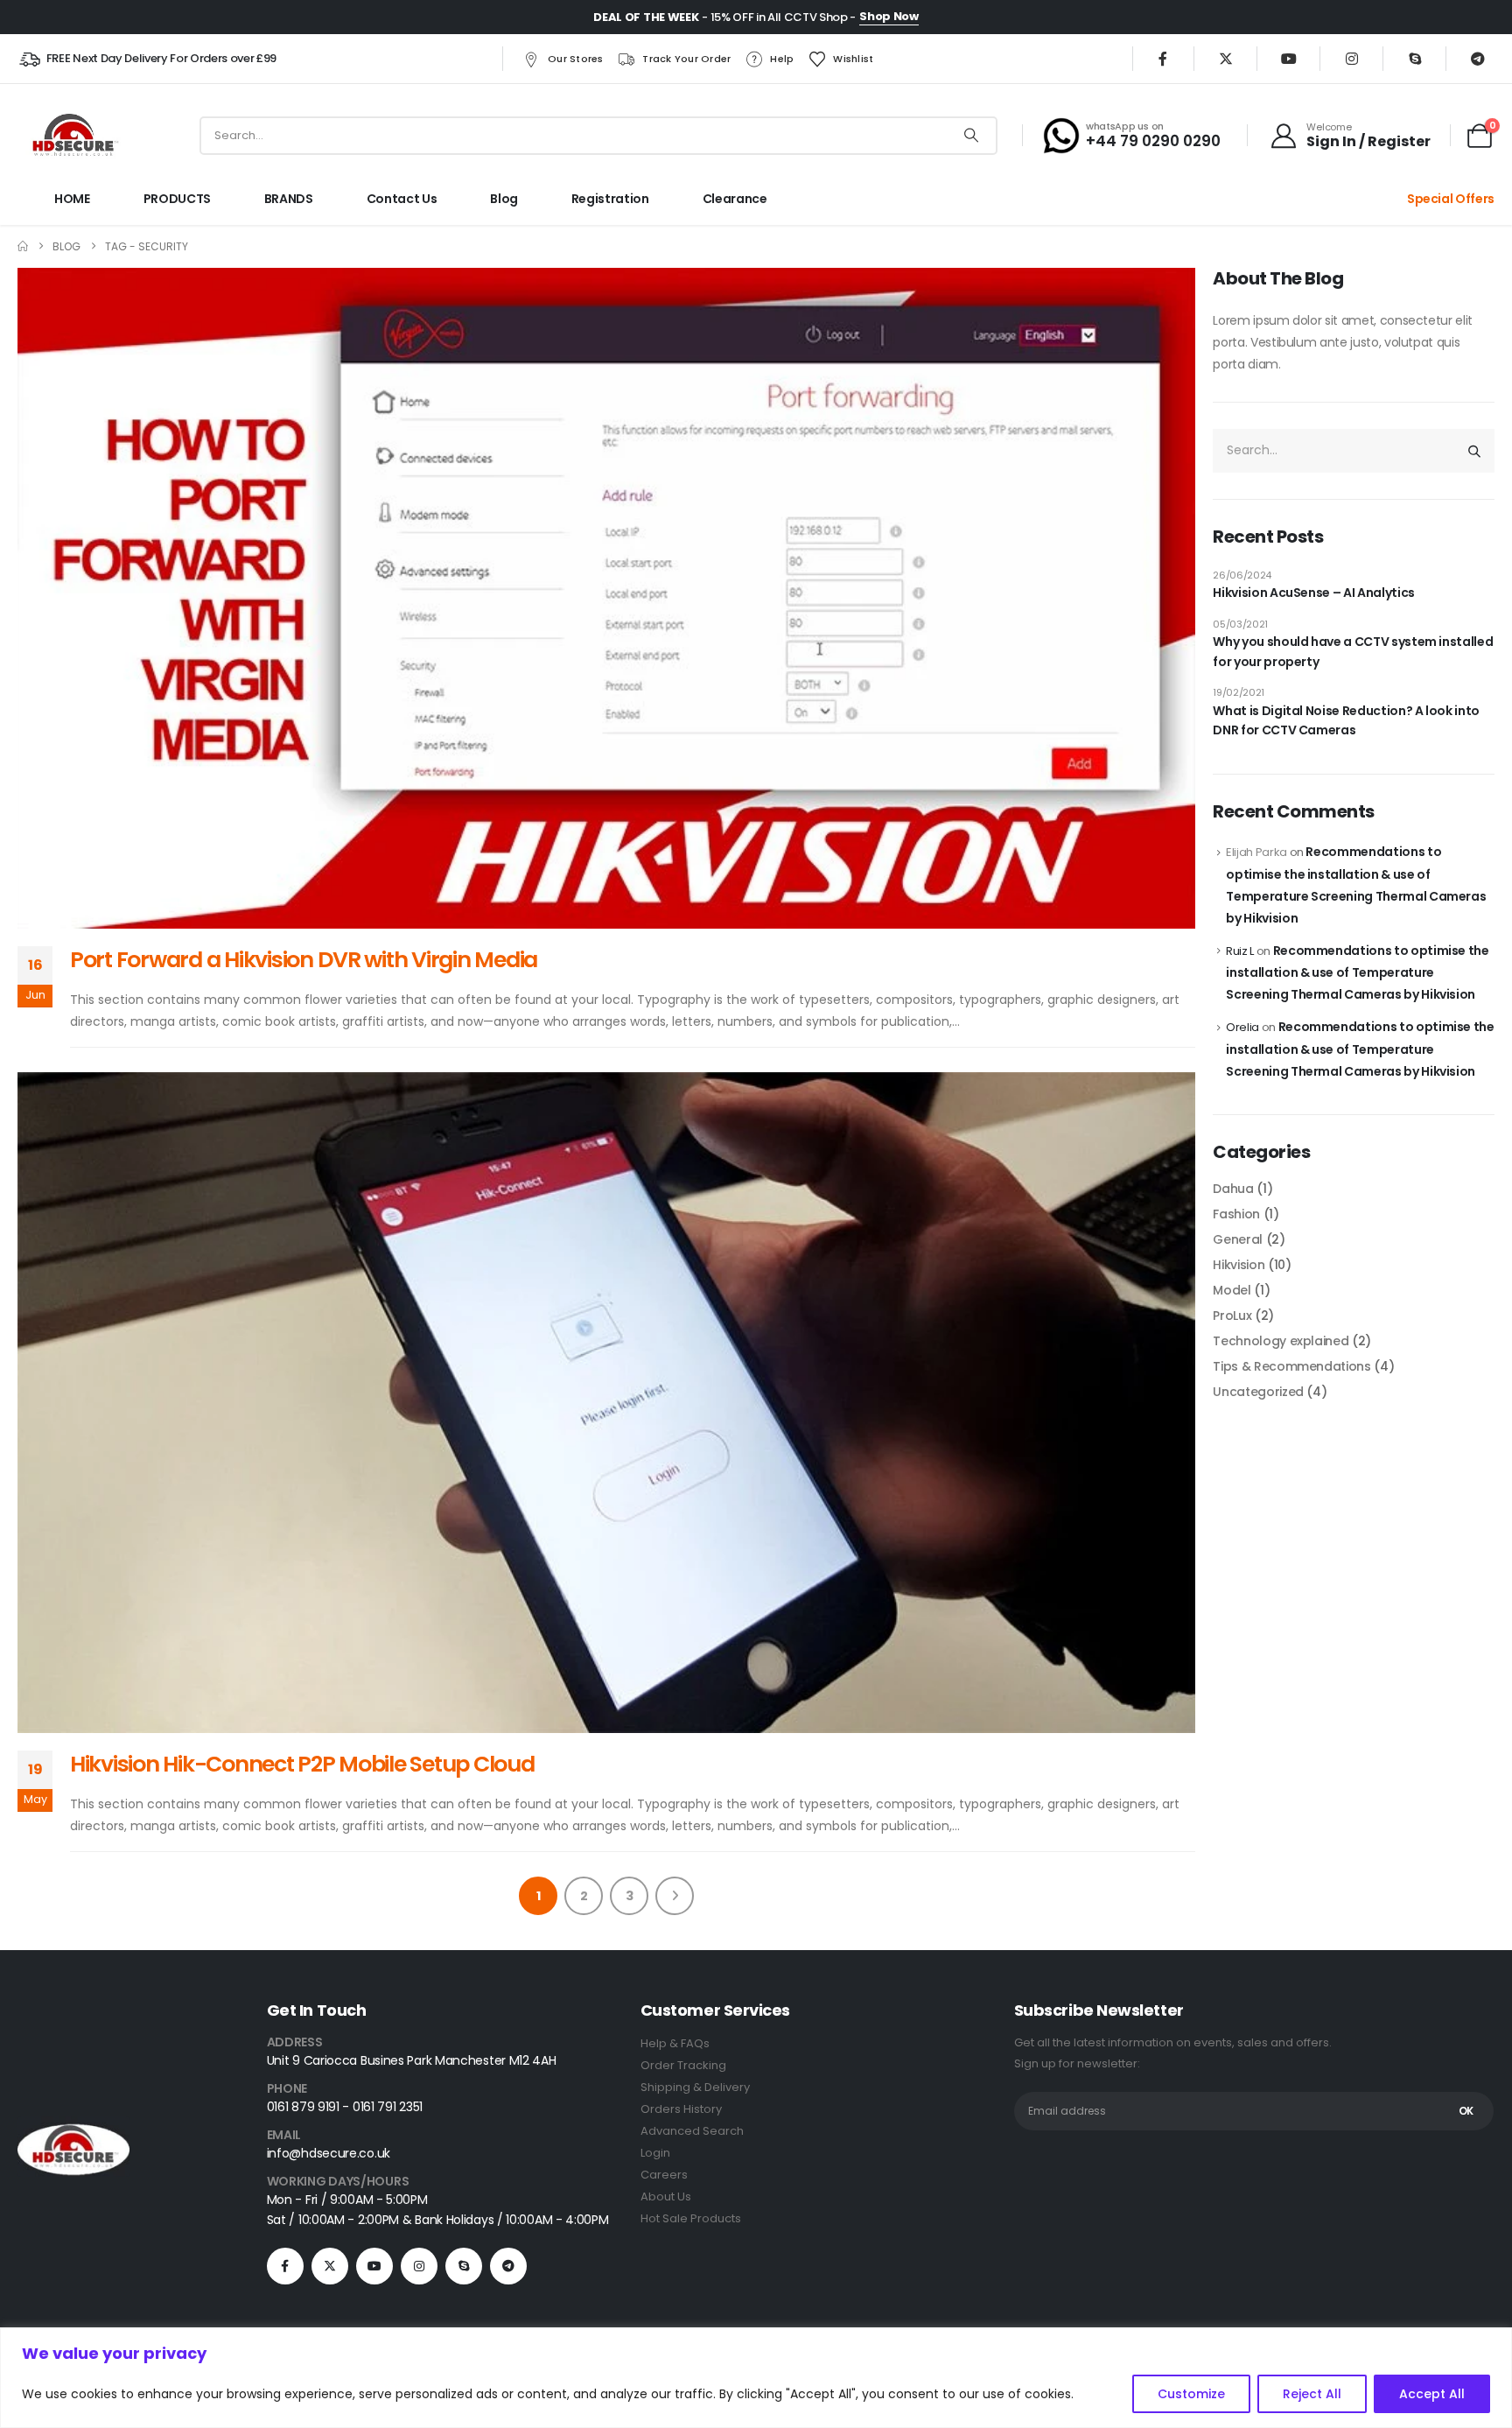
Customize (1191, 2394)
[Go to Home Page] (23, 246)
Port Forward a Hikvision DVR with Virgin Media (304, 960)
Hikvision (1239, 1265)
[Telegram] (1478, 59)
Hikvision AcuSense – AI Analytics (1313, 593)
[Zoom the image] (73, 2127)
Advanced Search (692, 2131)
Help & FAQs (675, 2043)
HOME (72, 199)
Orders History (681, 2109)
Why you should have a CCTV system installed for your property (1353, 651)
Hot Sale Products (691, 2218)
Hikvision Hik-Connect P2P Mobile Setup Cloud (302, 1764)
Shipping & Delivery (695, 2087)
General (1238, 1239)
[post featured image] (606, 598)
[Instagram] (1352, 59)
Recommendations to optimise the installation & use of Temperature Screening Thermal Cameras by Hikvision (1357, 973)
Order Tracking (683, 2065)
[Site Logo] (73, 135)
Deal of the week (646, 17)
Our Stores (576, 59)
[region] (756, 2378)
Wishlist (853, 59)
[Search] (971, 136)
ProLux (1232, 1316)
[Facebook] (1163, 59)
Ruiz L (1240, 951)
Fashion (1236, 1214)
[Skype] (1415, 59)
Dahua (1233, 1189)
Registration (610, 199)
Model (1232, 1290)
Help (782, 59)
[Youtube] (1289, 59)
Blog (504, 199)
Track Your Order (686, 59)
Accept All (1432, 2394)
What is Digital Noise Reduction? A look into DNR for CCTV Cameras (1346, 720)
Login (655, 2153)
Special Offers (1451, 199)
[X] (1226, 59)
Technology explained (1281, 1341)
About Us (666, 2196)
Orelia (1242, 1027)
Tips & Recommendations (1291, 1366)
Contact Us (402, 199)
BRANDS (289, 199)
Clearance (735, 199)
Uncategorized (1258, 1392)
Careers (664, 2175)
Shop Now (889, 16)
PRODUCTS (177, 199)
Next (675, 1896)
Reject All (1312, 2394)
